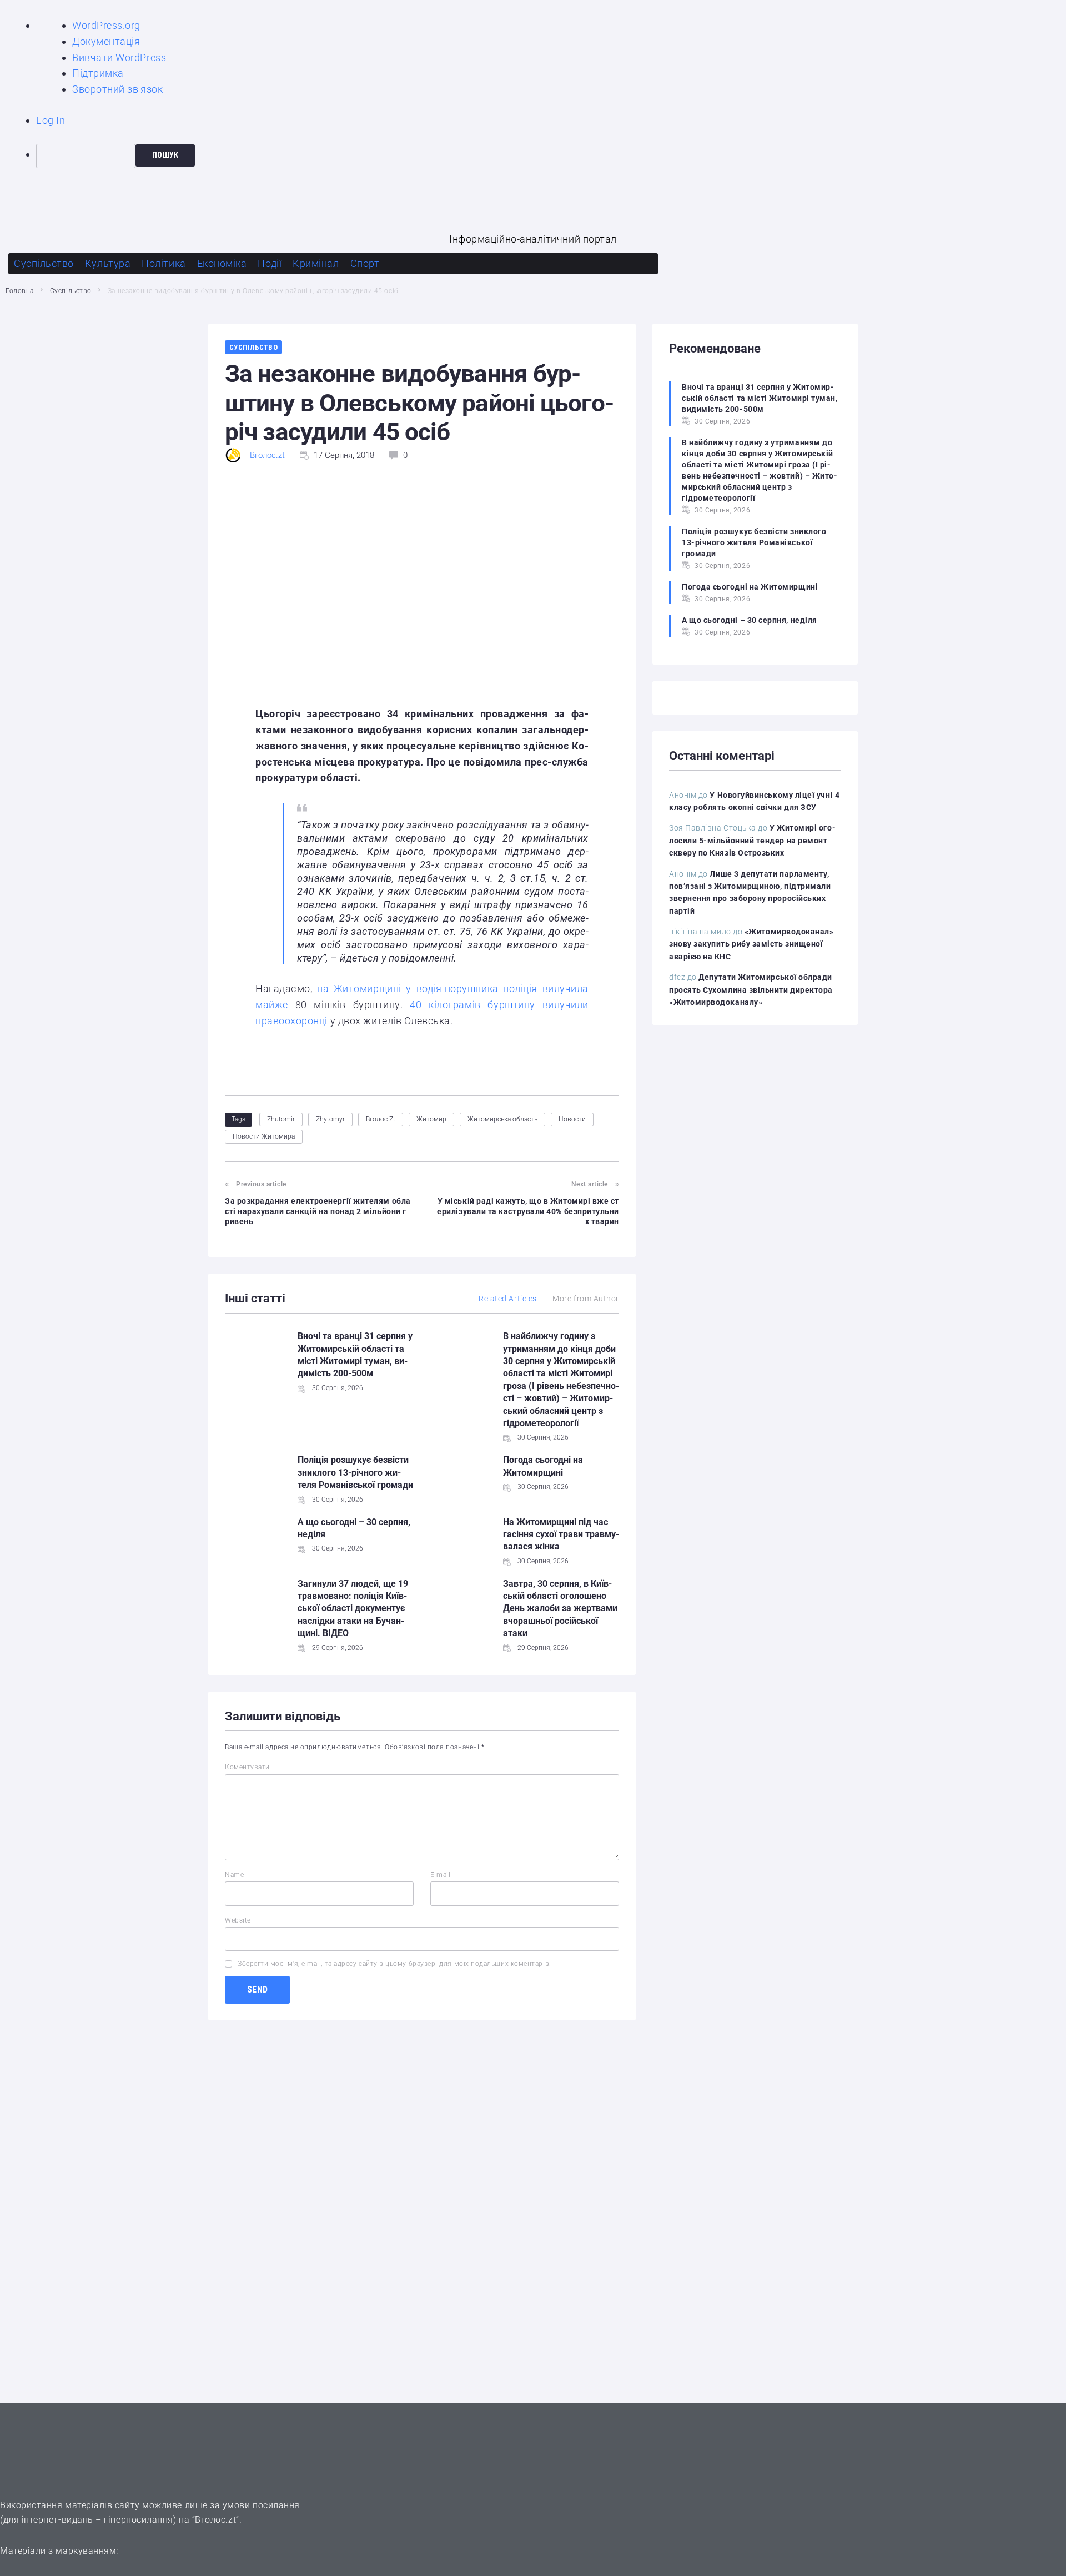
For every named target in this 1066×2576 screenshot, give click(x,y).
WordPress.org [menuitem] (106, 25)
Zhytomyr (330, 1119)
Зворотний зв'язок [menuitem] (117, 89)
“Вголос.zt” (216, 2520)
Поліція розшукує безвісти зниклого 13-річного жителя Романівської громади (355, 1472)
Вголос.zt (267, 455)
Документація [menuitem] (106, 41)
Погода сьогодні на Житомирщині (750, 587)
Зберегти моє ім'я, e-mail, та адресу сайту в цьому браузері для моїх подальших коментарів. (394, 1964)
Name (234, 1875)
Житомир (431, 1119)
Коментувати (247, 1767)
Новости (572, 1119)
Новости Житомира (264, 1136)
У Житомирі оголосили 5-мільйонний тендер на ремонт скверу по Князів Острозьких (752, 840)
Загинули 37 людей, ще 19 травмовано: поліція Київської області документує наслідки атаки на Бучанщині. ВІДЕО (353, 1609)
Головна (20, 291)
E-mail (440, 1875)
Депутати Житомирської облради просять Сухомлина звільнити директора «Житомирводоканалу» (751, 990)
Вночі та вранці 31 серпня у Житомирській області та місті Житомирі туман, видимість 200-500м (760, 398)
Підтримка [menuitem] (98, 73)
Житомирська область (502, 1119)
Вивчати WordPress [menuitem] (119, 57)
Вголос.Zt (381, 1119)
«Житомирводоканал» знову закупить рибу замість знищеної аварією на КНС (751, 944)
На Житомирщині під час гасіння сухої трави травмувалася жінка (561, 1534)
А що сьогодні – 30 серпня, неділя (750, 620)
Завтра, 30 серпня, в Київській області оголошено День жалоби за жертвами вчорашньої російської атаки (560, 1609)
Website (238, 1920)
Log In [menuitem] (51, 120)
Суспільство (71, 291)
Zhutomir (281, 1119)
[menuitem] (551, 156)
